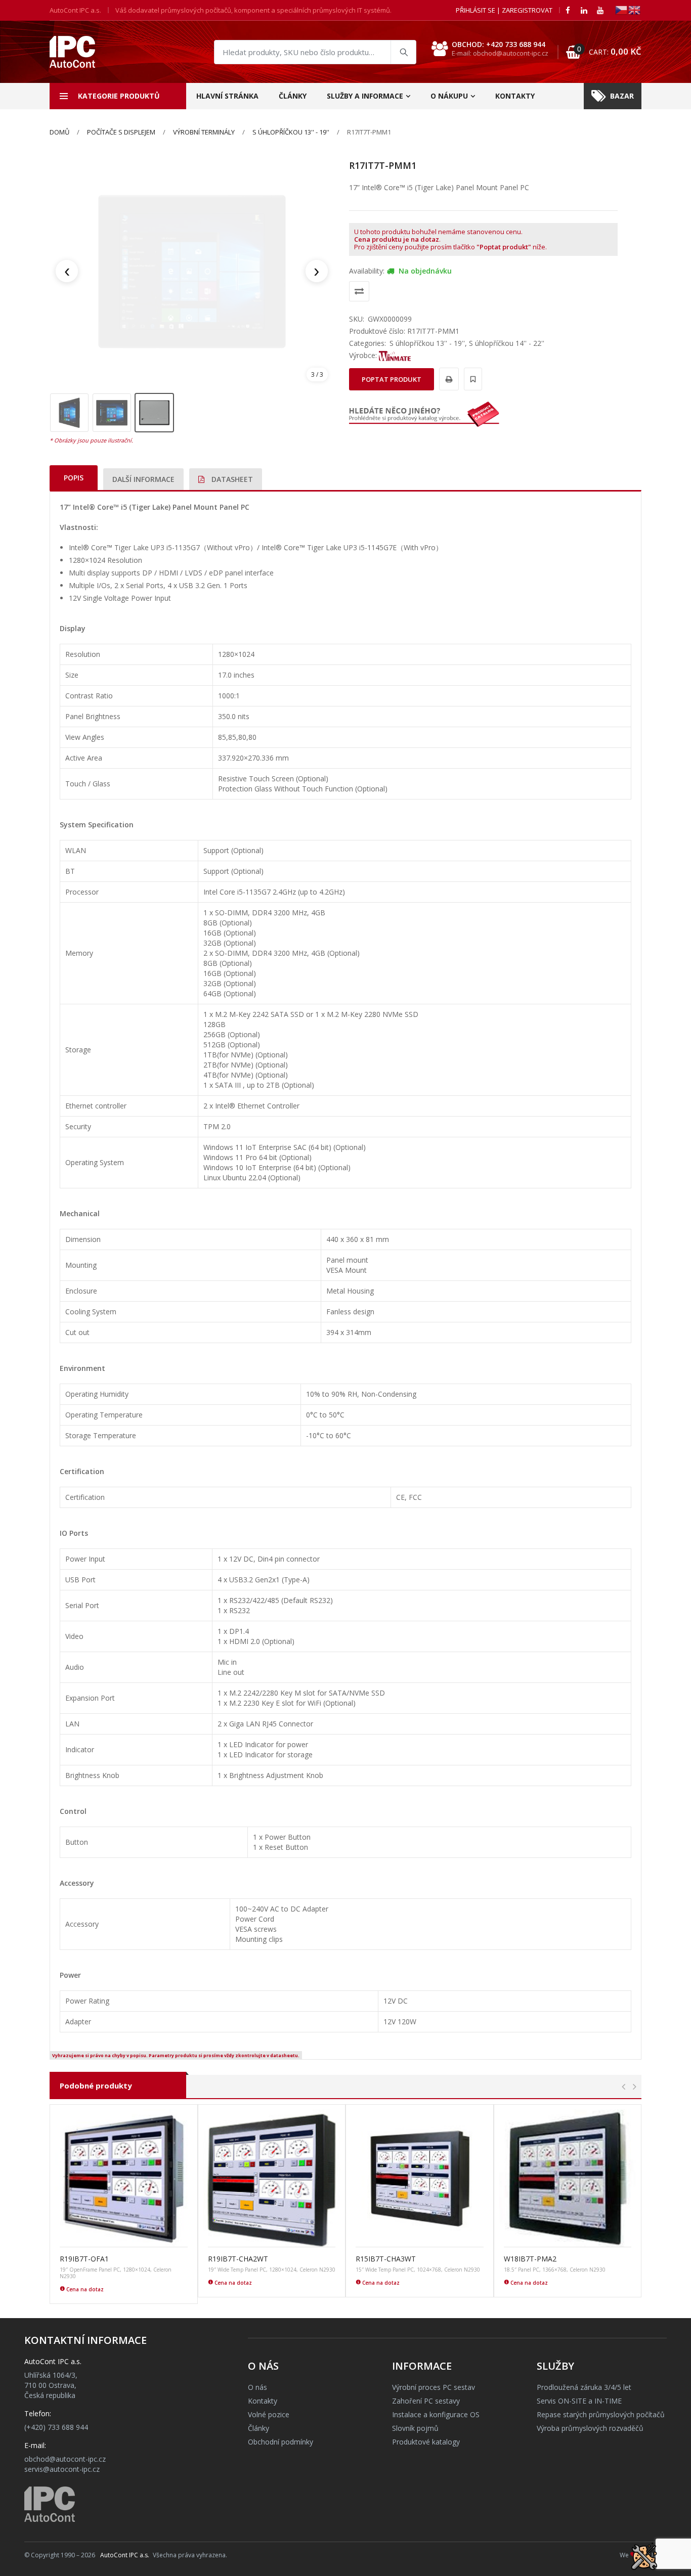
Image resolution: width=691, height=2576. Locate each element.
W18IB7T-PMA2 (530, 2259)
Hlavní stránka (227, 96)
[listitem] (69, 413)
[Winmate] (395, 355)
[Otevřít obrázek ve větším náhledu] (192, 271)
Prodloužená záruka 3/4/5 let (584, 2387)
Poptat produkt (392, 379)
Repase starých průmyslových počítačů (601, 2414)
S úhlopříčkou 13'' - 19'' (291, 132)
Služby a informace (365, 96)
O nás (257, 2387)
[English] (635, 9)
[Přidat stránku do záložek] (471, 379)
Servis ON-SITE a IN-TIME (579, 2401)
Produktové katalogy (426, 2442)
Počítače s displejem (121, 132)
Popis (74, 478)
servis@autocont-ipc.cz (62, 2469)
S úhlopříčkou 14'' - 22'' (507, 343)
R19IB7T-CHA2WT (238, 2259)
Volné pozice (269, 2414)
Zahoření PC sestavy (426, 2401)
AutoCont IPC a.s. (125, 2555)
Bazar (622, 96)
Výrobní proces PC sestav (434, 2387)
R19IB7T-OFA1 (84, 2259)
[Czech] (622, 9)
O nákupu (449, 96)
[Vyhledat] (403, 52)
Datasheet (231, 479)
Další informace (143, 479)
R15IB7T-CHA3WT (386, 2259)
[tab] (74, 478)
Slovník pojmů (415, 2428)
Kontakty (515, 96)
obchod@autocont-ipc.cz (65, 2459)
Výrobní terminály (204, 132)
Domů (59, 132)
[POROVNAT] (359, 291)
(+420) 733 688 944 (56, 2427)
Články (293, 96)
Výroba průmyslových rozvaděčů (590, 2428)
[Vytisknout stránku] (447, 379)
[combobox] (315, 52)
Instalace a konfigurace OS (436, 2414)
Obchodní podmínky (280, 2442)
